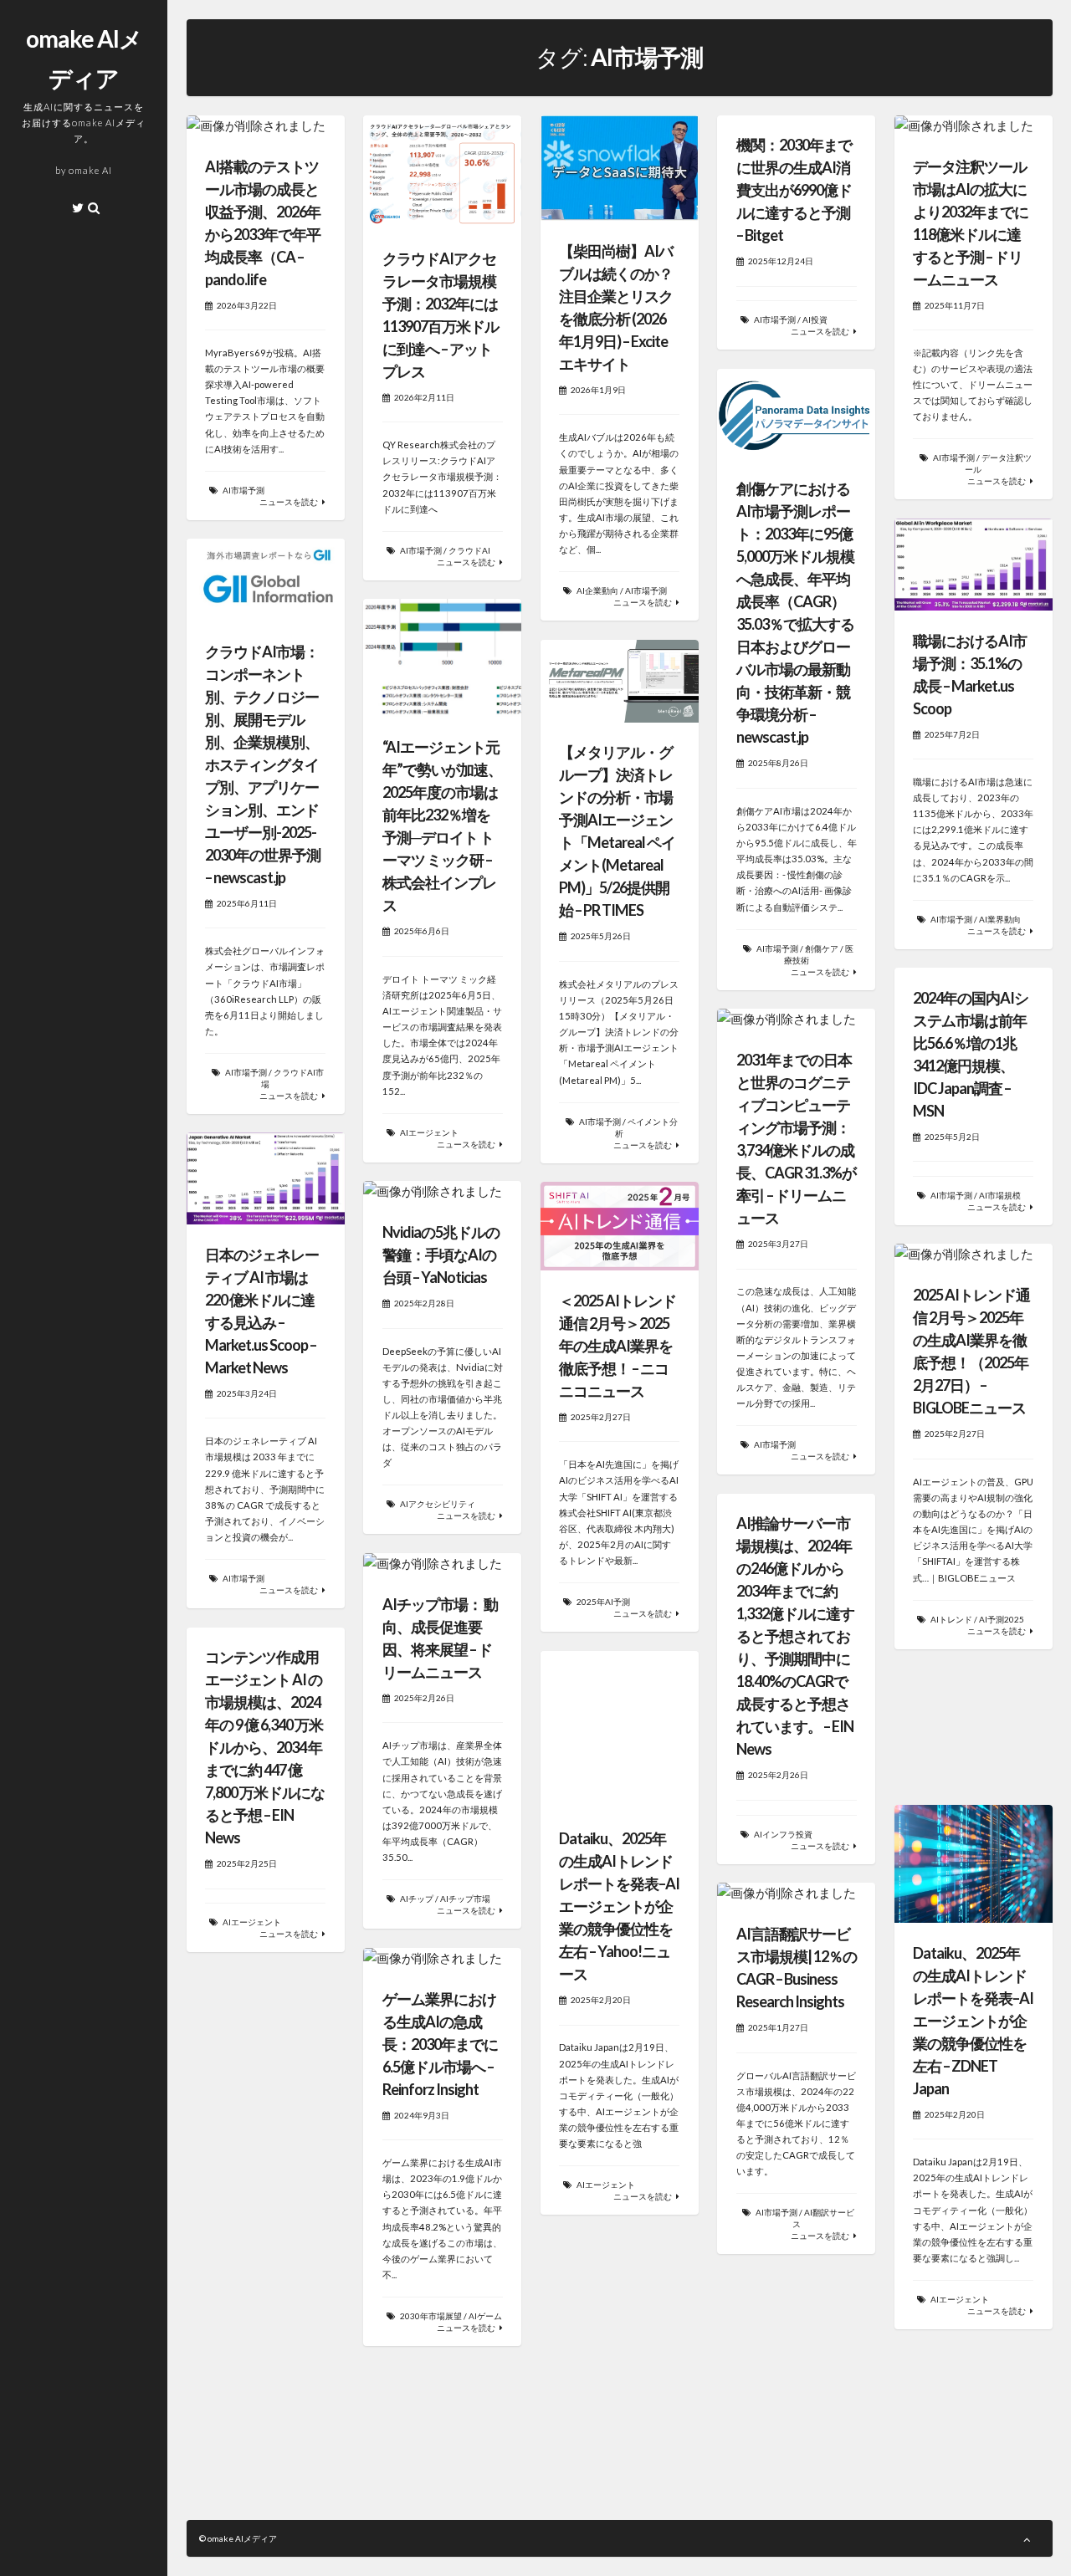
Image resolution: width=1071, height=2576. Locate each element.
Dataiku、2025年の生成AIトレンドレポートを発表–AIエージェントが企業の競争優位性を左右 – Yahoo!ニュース (619, 1906)
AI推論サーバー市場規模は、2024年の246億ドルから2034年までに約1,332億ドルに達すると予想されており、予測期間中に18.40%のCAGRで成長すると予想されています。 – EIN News (795, 1636)
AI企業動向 (597, 590)
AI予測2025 (1002, 1619)
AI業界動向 (1000, 919)
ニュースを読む (289, 502)
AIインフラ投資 (783, 1834)
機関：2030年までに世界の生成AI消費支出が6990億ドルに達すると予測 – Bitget (794, 190)
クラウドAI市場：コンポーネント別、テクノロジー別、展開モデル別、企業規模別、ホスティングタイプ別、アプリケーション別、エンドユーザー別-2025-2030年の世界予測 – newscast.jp (263, 764)
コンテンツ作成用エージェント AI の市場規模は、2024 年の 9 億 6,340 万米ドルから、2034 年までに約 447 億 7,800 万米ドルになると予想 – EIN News (265, 1747)
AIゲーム (485, 2316)
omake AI (90, 170)
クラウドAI (469, 550)
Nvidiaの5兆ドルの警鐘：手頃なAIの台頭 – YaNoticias (441, 1255)
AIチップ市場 (465, 1899)
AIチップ (417, 1899)
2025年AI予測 (603, 1602)
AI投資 (815, 319)
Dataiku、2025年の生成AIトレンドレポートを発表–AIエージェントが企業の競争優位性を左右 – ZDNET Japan (973, 2021)
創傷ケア (822, 948)
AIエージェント (429, 1132)
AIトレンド (951, 1619)
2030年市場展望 (431, 2316)
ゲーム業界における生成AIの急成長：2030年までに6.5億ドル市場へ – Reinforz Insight (440, 2044)
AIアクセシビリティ (438, 1504)
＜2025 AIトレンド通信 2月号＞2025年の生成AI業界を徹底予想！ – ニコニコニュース (617, 1346)
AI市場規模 (1000, 1195)
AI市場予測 (243, 490)
